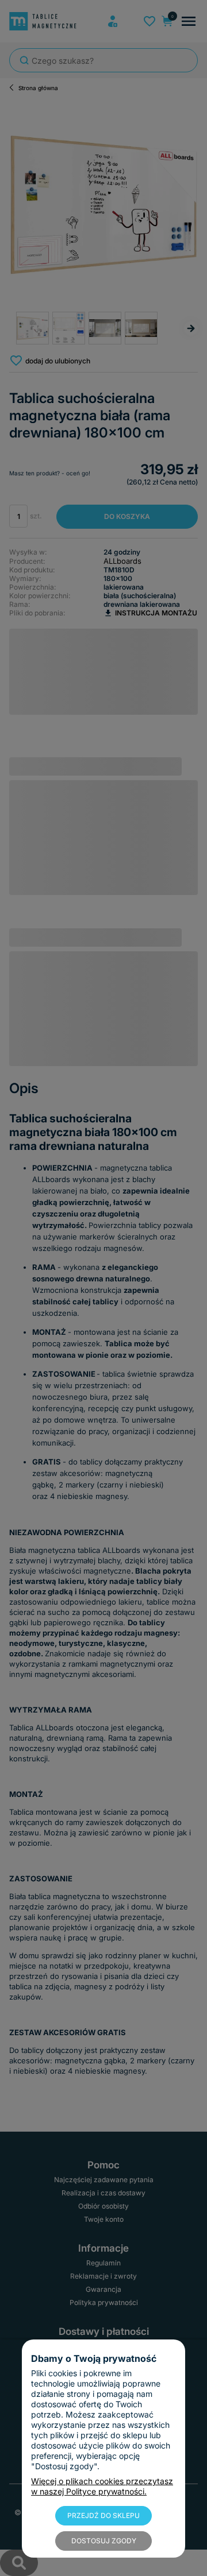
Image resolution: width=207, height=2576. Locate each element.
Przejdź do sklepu (103, 2515)
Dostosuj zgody (104, 2541)
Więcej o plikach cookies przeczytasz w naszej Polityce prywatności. (102, 2486)
